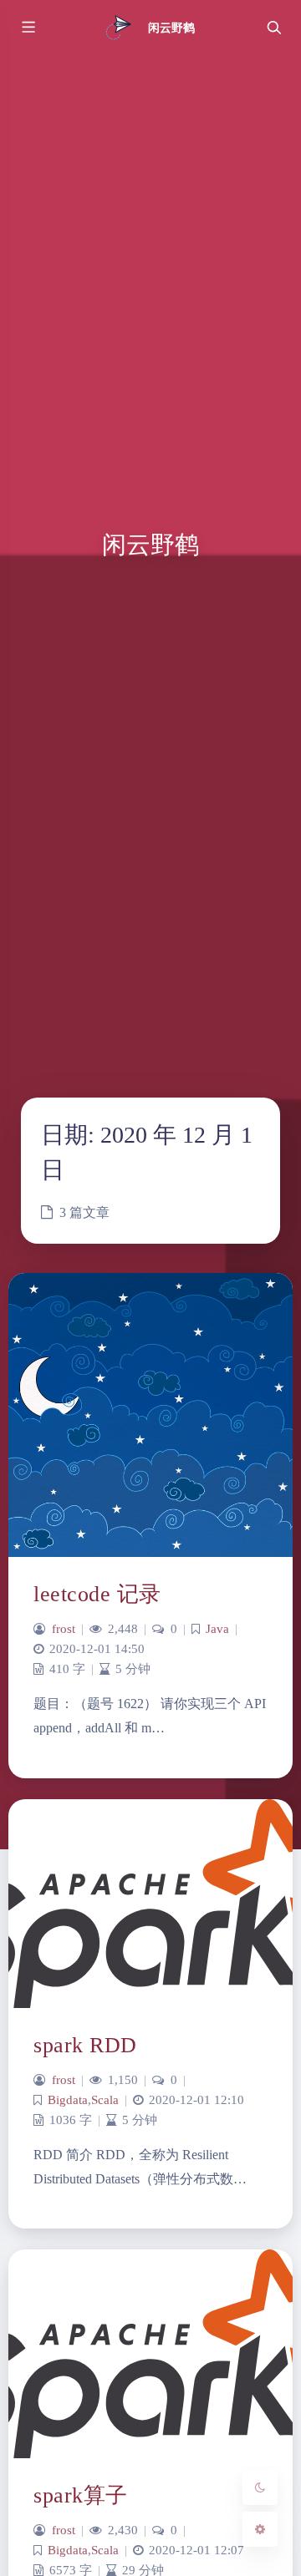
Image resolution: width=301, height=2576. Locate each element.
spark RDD (85, 2045)
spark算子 (81, 2495)
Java (217, 1629)
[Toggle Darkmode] (260, 2487)
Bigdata (68, 2100)
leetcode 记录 (97, 1594)
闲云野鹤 (171, 28)
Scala (105, 2100)
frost (64, 1629)
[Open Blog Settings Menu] (260, 2529)
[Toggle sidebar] (28, 28)
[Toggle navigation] (273, 28)
